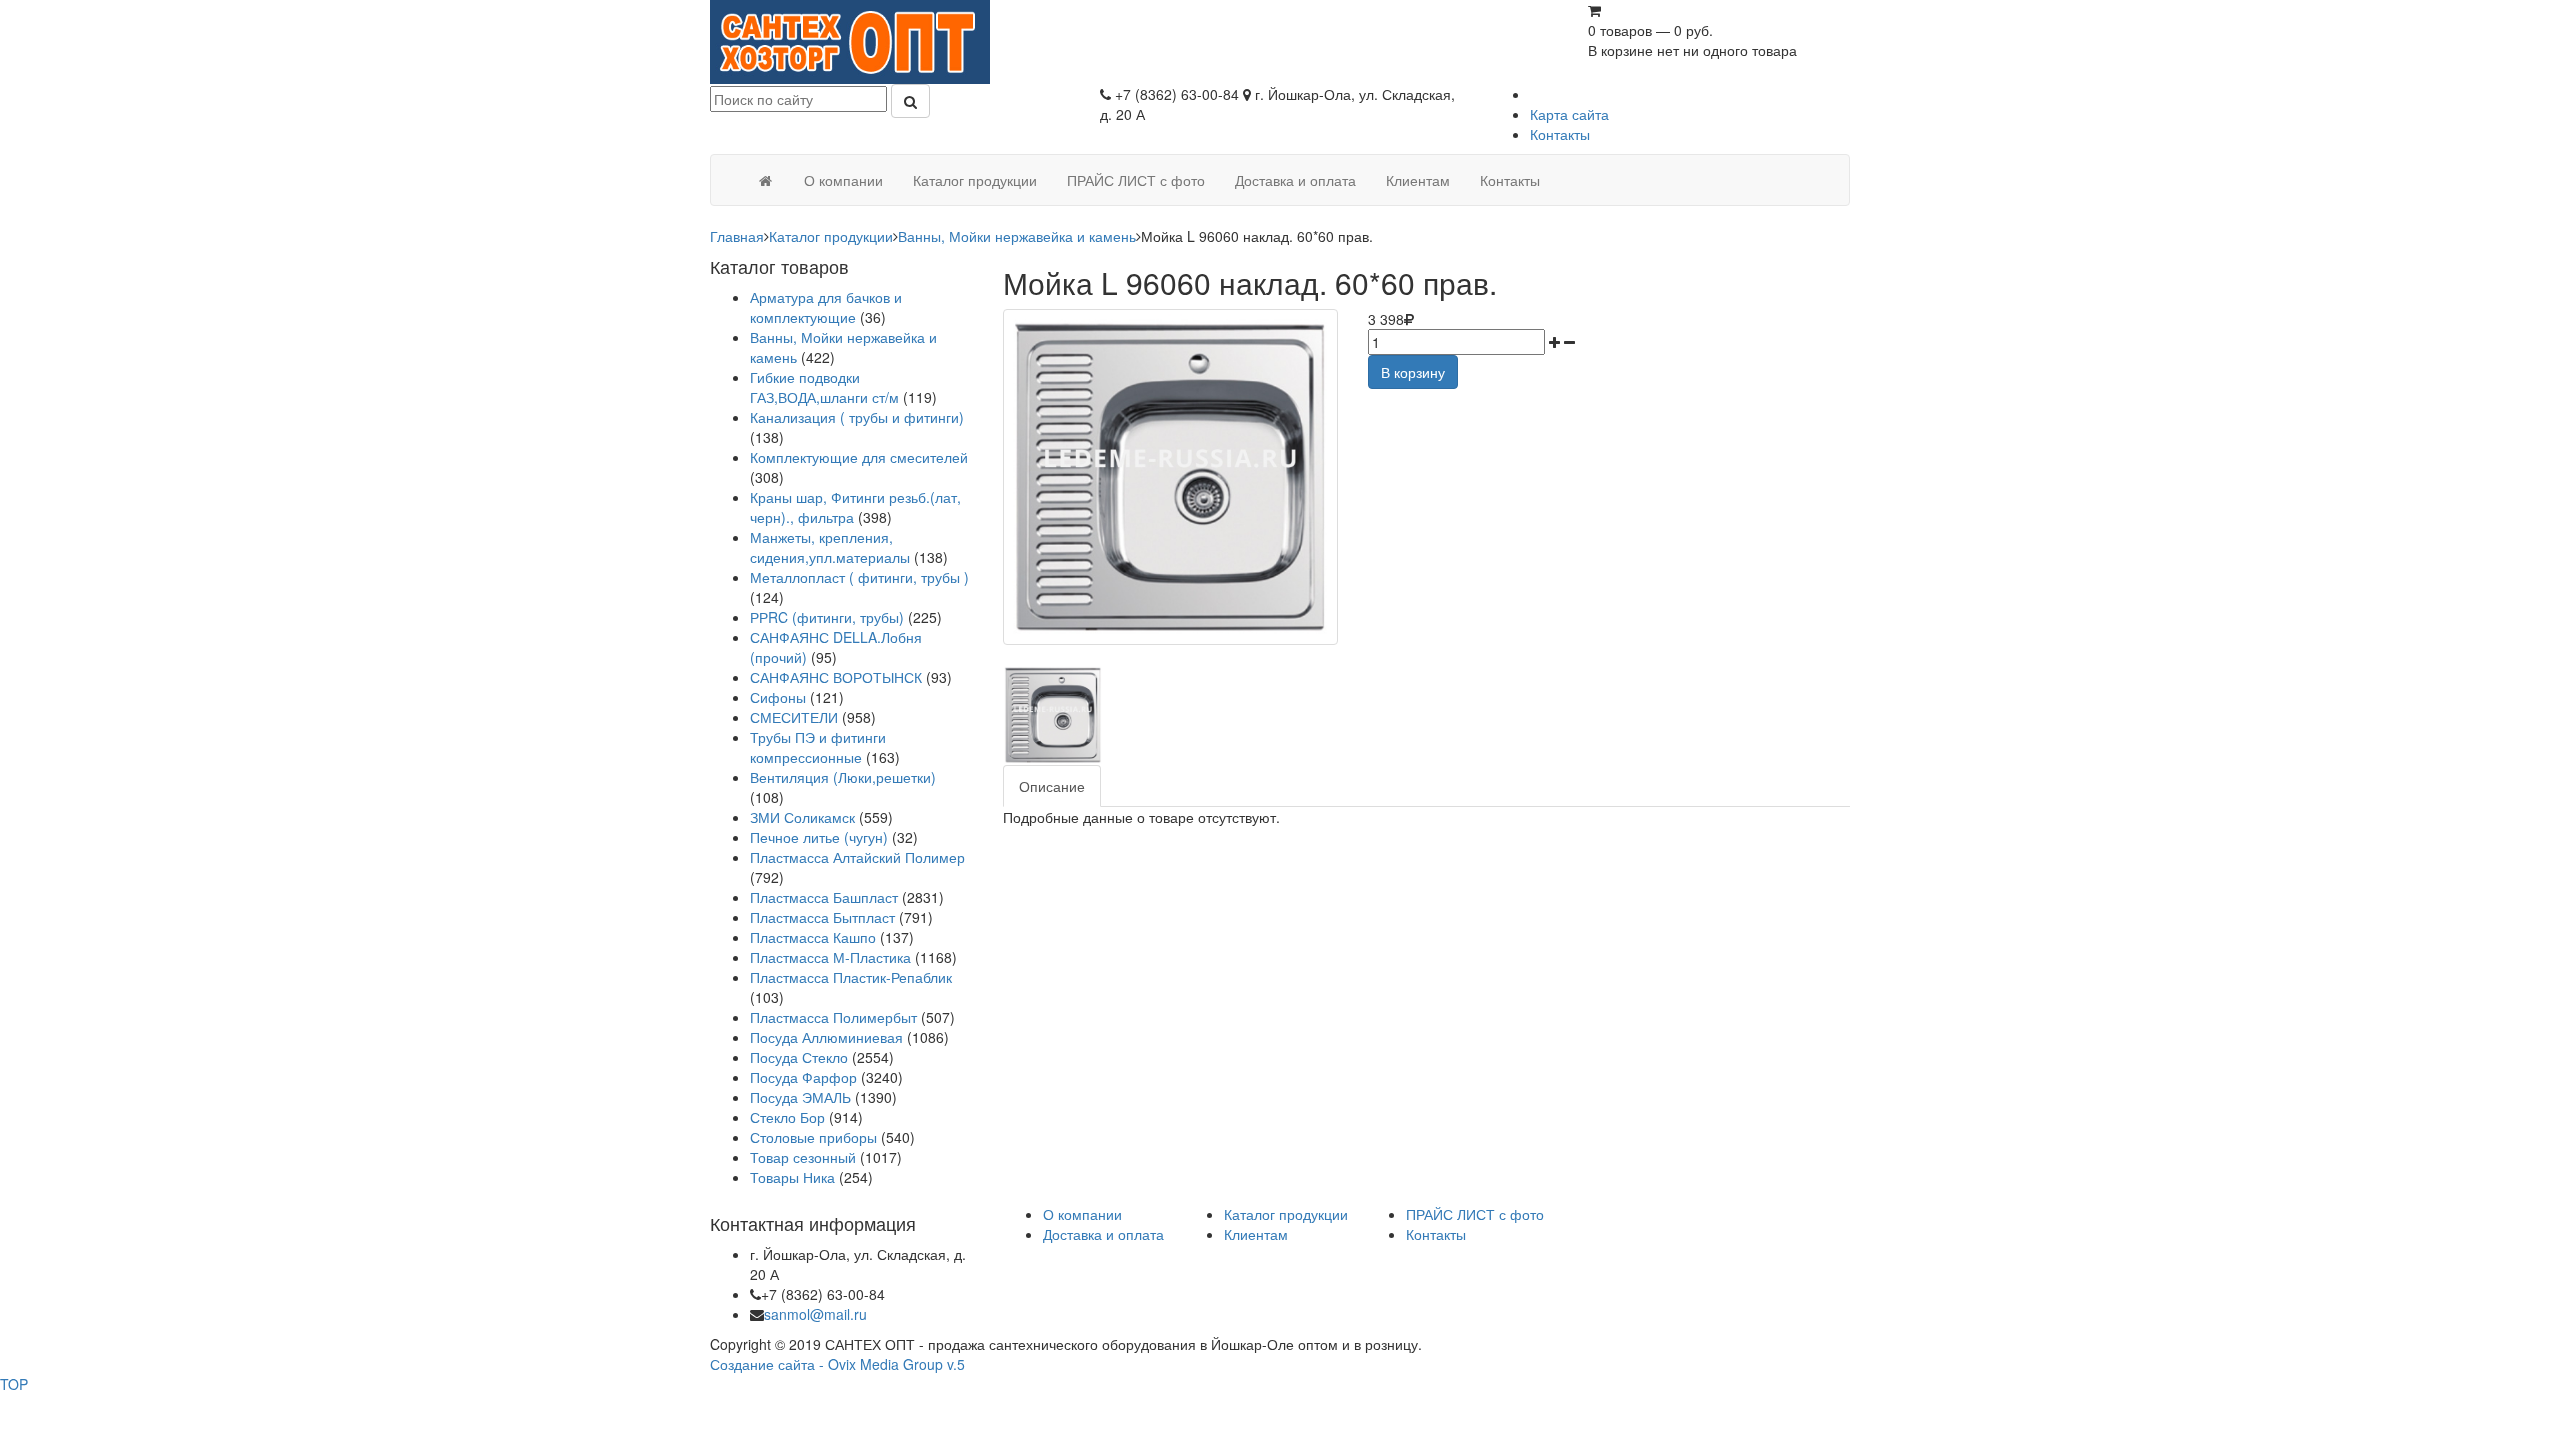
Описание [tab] (1052, 786)
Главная (737, 236)
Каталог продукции (831, 236)
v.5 (956, 1364)
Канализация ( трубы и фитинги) (857, 417)
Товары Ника (792, 1177)
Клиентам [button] (1418, 180)
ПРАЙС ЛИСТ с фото (1475, 1214)
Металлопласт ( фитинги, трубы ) (859, 577)
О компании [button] (843, 180)
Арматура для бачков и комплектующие (826, 307)
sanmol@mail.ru (815, 1314)
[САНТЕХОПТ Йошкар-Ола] (850, 40)
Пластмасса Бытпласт (822, 917)
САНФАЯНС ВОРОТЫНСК (836, 677)
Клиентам (1256, 1234)
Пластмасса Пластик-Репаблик (851, 977)
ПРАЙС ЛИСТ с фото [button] (1136, 180)
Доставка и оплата (1103, 1234)
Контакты (1560, 134)
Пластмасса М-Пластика (830, 957)
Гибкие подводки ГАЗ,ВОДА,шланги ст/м (824, 387)
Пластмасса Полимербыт (833, 1017)
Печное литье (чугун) (819, 837)
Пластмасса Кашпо (813, 937)
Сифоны (778, 697)
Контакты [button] (1510, 180)
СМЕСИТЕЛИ (796, 717)
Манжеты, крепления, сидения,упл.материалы (830, 547)
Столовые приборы (813, 1137)
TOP (14, 1384)
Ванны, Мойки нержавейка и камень (1017, 236)
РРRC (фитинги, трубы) (827, 617)
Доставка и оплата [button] (1295, 180)
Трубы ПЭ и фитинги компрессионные (818, 747)
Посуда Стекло (799, 1057)
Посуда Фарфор (803, 1077)
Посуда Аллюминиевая (826, 1037)
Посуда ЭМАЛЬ (800, 1097)
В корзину (1413, 372)
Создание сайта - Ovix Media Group (826, 1364)
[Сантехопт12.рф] (765, 180)
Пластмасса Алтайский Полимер (857, 857)
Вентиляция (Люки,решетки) (843, 777)
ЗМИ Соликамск (802, 817)
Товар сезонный (803, 1157)
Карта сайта (1569, 114)
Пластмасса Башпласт (824, 897)
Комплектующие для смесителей (859, 457)
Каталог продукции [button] (975, 180)
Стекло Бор (787, 1117)
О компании (1082, 1214)
